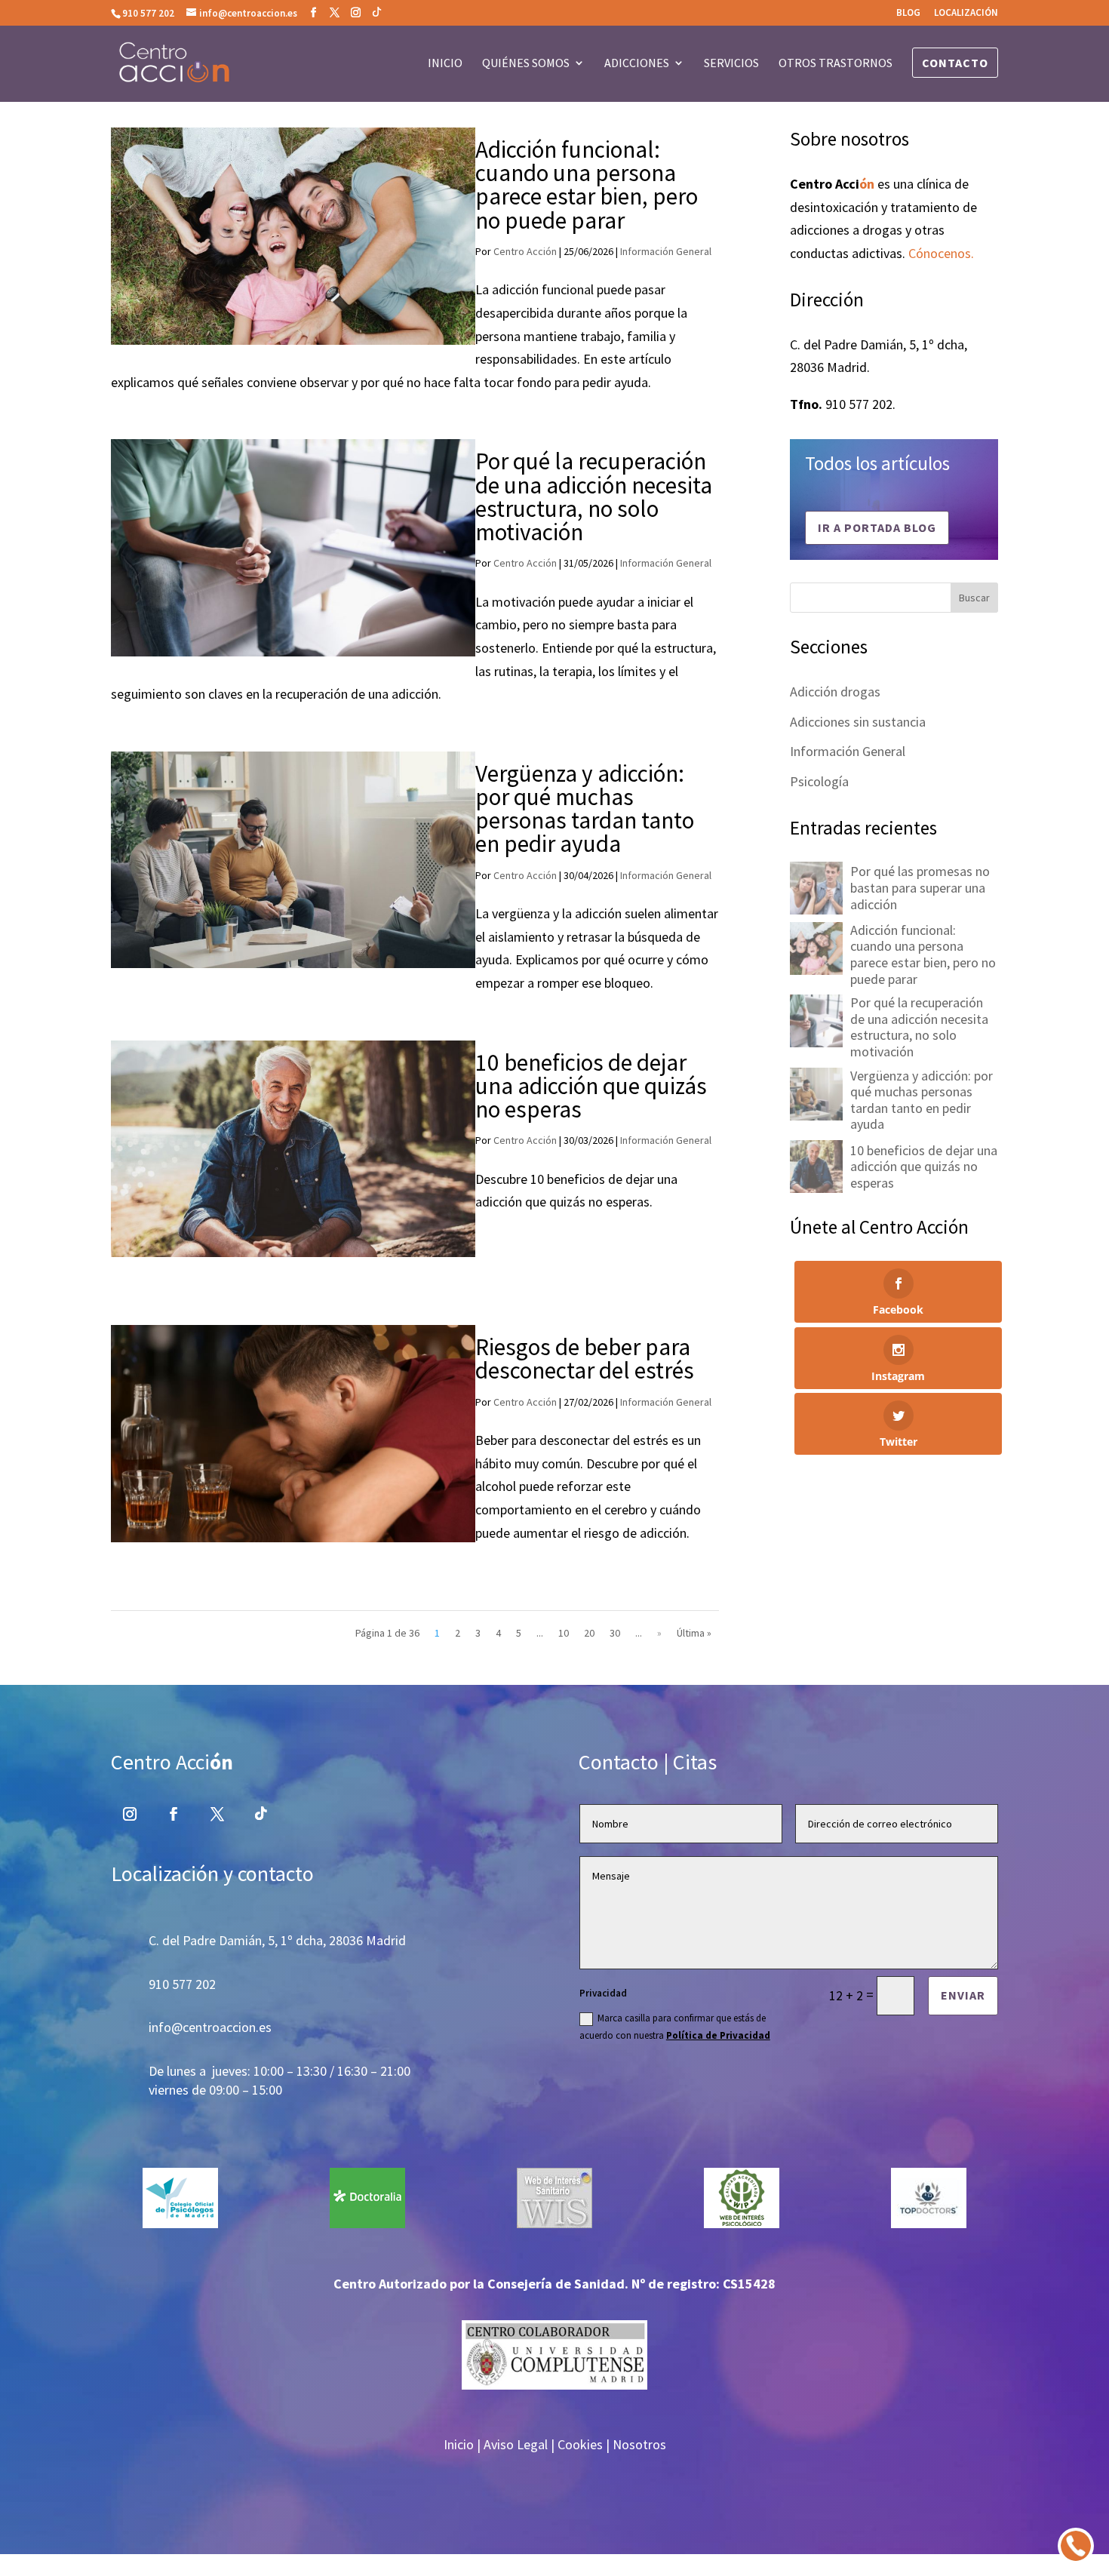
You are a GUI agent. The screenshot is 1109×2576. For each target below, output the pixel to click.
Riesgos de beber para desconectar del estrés (585, 1359)
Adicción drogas (835, 692)
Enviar (963, 1995)
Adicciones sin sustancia (858, 722)
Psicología (819, 781)
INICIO (445, 64)
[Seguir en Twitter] (217, 1814)
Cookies (580, 2444)
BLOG (908, 13)
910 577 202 (148, 13)
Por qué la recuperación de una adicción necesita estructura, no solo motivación (594, 496)
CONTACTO (955, 63)
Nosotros (639, 2444)
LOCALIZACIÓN (966, 13)
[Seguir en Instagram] (130, 1814)
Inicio (459, 2444)
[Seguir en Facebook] (174, 1814)
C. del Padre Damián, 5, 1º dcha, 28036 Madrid (277, 1940)
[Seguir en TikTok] (261, 1814)
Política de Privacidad (718, 2035)
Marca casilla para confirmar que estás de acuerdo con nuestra (675, 2026)
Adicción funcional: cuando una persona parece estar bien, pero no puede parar (587, 185)
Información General (666, 251)
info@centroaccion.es (210, 2027)
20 (589, 1633)
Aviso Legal (516, 2444)
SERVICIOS (731, 64)
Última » (694, 1633)
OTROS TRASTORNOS (836, 64)
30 (615, 1633)
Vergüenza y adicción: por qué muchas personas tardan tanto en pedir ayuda (585, 809)
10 (564, 1633)
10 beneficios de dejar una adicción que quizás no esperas (591, 1086)
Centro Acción (525, 251)
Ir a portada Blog (877, 527)
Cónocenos (940, 253)
